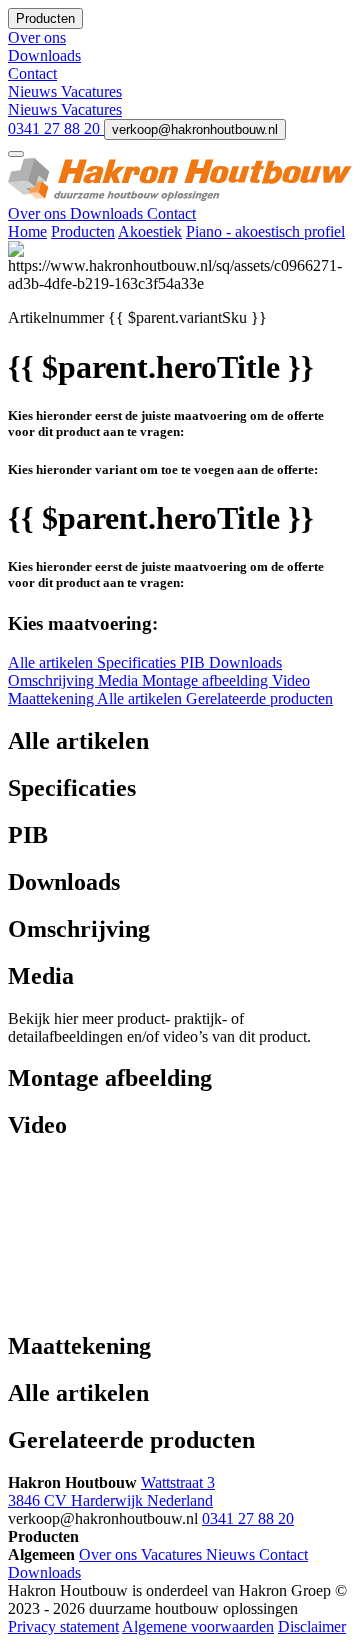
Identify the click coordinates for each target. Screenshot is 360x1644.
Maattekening (52, 698)
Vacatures (91, 91)
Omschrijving (53, 680)
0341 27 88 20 (56, 128)
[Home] (180, 195)
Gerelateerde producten (259, 698)
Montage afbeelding (207, 680)
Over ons (39, 213)
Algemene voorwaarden (198, 1626)
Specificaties (138, 662)
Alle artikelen (52, 662)
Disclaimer (312, 1626)
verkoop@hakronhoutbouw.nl (195, 129)
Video (291, 680)
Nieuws (34, 91)
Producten (83, 231)
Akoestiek (150, 231)
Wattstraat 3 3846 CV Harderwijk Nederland (111, 1491)
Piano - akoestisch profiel (265, 231)
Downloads (108, 213)
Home (27, 231)
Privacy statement (63, 1626)
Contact (171, 213)
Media (120, 680)
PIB (194, 662)
